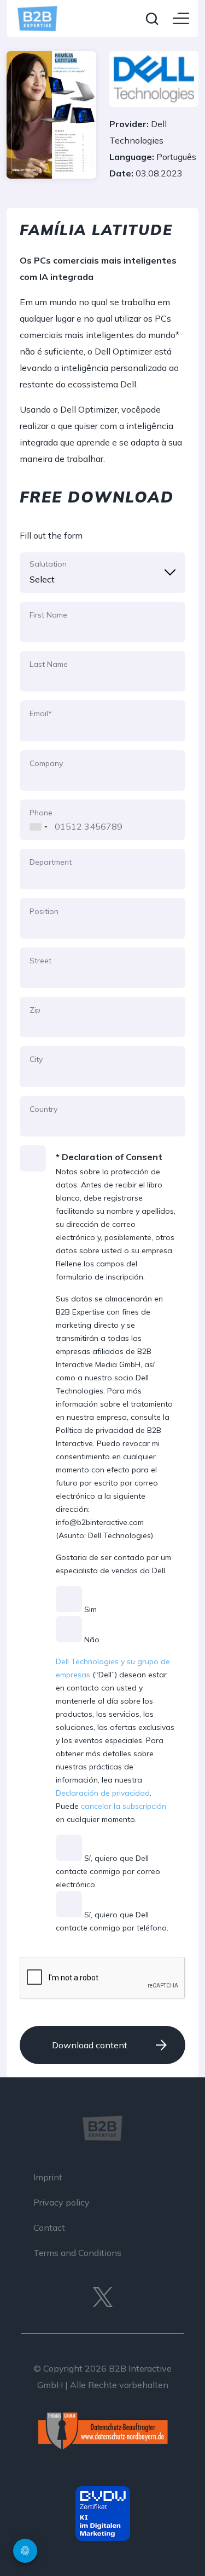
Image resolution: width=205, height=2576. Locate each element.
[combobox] (36, 819)
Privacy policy (61, 2202)
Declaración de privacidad (103, 1793)
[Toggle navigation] (181, 19)
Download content (90, 2045)
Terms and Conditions (77, 2253)
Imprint (48, 2177)
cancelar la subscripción (124, 1806)
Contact (49, 2227)
